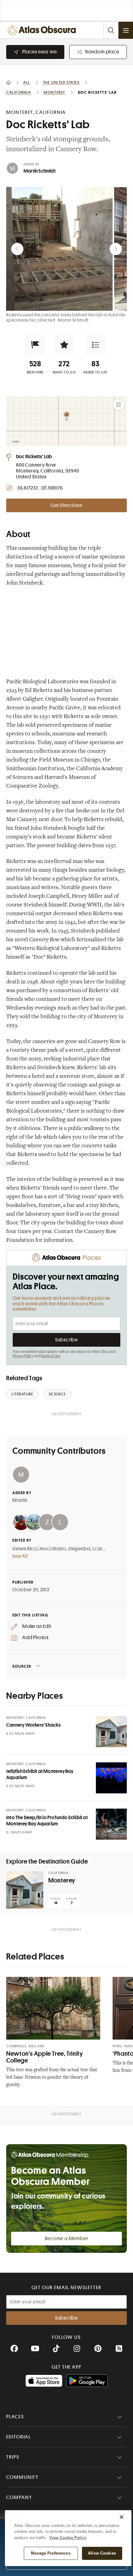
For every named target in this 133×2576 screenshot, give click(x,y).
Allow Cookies (102, 2553)
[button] (35, 345)
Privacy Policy (23, 1356)
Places (15, 2417)
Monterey (62, 1880)
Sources (22, 1666)
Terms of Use (50, 1356)
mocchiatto (53, 1549)
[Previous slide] (17, 249)
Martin (20, 1500)
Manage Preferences (51, 2553)
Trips (13, 2457)
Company (19, 2497)
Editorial (19, 2437)
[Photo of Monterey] (25, 1890)
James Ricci (25, 1549)
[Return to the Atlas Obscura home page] (43, 30)
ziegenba (79, 1549)
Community (22, 2477)
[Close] (122, 2517)
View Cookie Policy (68, 2538)
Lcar (97, 1549)
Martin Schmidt (40, 171)
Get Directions (66, 505)
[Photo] (111, 1732)
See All (20, 1556)
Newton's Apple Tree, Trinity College (45, 2057)
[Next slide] (116, 249)
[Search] (111, 30)
